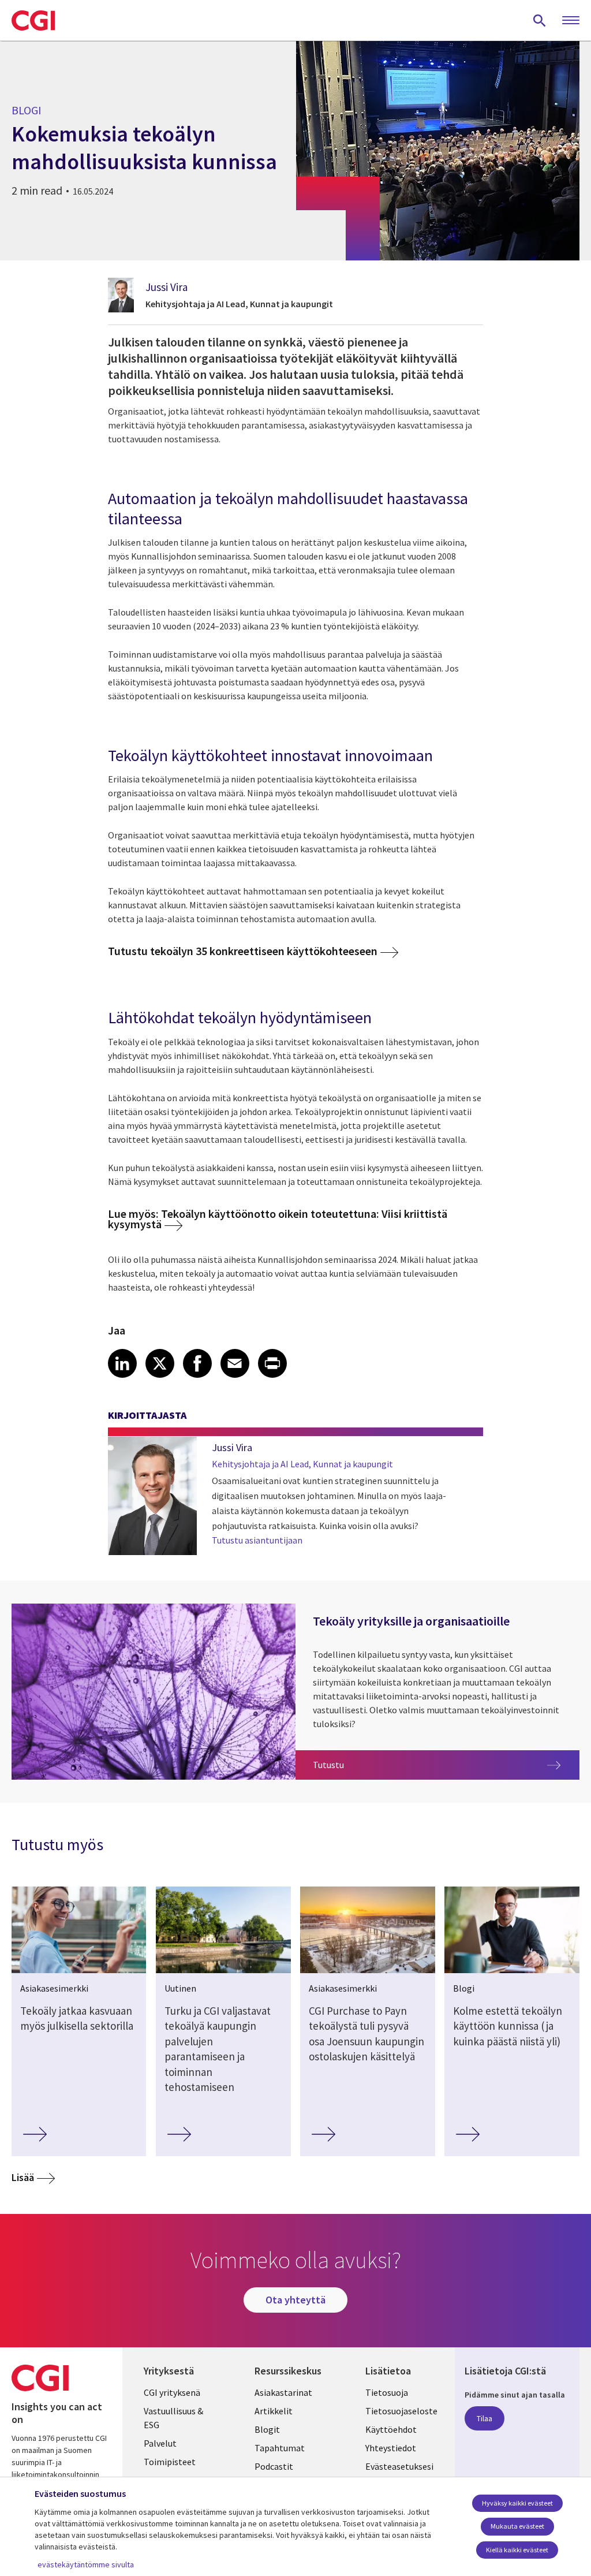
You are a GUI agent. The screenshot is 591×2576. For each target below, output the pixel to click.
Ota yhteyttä (295, 2300)
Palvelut (160, 2443)
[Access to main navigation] (571, 21)
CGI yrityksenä (172, 2392)
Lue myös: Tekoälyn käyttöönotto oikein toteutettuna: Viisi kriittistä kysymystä (278, 1219)
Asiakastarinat (283, 2392)
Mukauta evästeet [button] (517, 2526)
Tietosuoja (387, 2392)
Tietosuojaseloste (401, 2411)
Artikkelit (274, 2411)
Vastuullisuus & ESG (173, 2418)
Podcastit (274, 2466)
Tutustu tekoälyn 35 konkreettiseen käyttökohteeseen (243, 951)
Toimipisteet (170, 2462)
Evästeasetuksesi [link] (399, 2466)
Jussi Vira (167, 287)
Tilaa (485, 2418)
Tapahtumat (280, 2448)
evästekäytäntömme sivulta (86, 2564)
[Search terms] (540, 20)
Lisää (23, 2177)
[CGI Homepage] (33, 20)
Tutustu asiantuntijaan (257, 1540)
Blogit (267, 2429)
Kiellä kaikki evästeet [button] (517, 2550)
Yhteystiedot (391, 2448)
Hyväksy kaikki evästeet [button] (517, 2503)
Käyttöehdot (391, 2429)
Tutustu (401, 1764)
